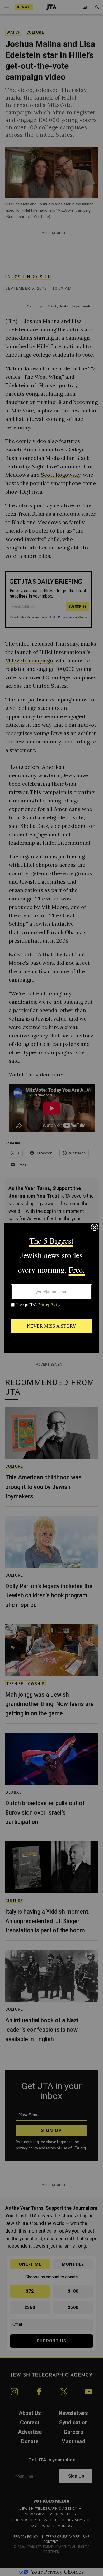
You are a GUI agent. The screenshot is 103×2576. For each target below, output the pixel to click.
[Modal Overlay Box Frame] (51, 1288)
